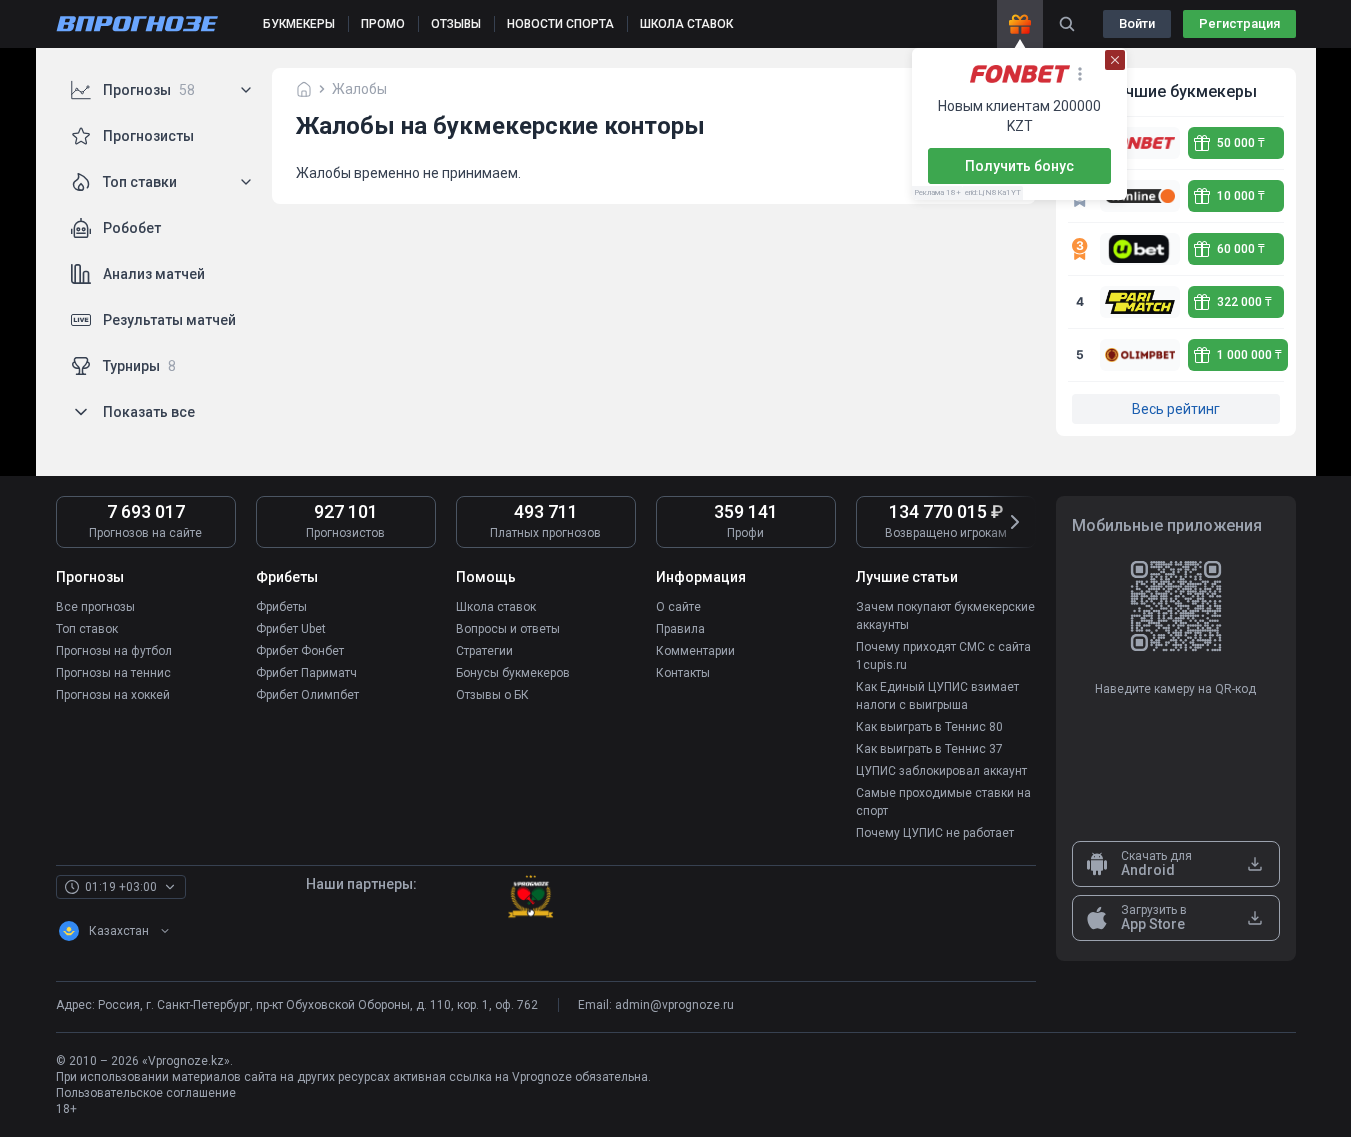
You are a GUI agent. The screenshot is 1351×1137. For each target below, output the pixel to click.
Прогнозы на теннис (113, 673)
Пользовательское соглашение (146, 1093)
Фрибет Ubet (291, 629)
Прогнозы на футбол (114, 651)
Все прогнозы (95, 607)
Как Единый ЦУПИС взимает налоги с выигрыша (937, 696)
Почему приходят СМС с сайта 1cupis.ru (943, 656)
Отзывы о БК (492, 695)
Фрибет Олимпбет (307, 695)
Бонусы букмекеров (513, 673)
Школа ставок (496, 607)
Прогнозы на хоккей (113, 695)
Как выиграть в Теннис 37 (929, 749)
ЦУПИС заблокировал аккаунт (941, 771)
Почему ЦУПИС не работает (935, 833)
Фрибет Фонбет (300, 651)
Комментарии (695, 651)
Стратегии (484, 651)
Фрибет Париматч (306, 673)
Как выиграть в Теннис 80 (929, 727)
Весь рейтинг (1176, 409)
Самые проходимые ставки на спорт (943, 802)
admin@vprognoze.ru (674, 1005)
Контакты (683, 673)
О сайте (678, 607)
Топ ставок (87, 629)
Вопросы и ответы (508, 629)
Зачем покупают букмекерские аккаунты (945, 616)
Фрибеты (281, 607)
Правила (680, 629)
